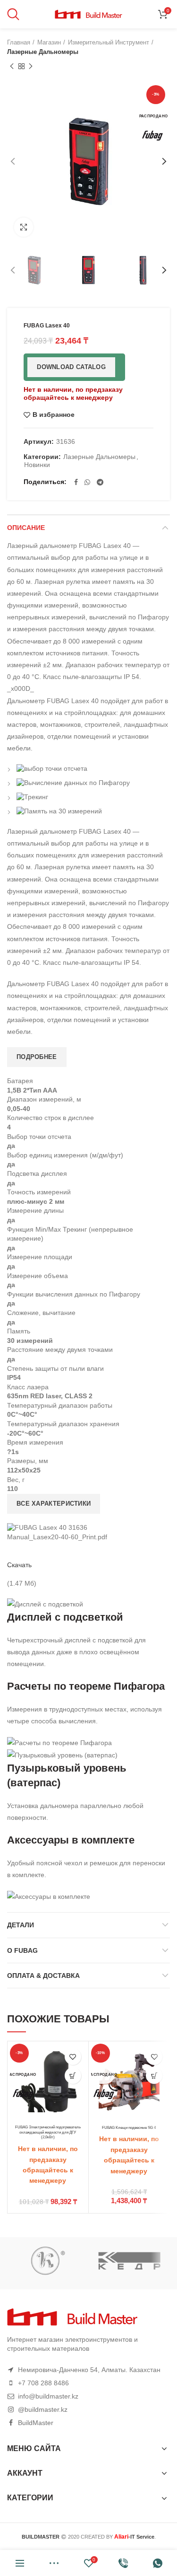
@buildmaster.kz (43, 2409)
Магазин (49, 42)
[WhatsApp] (87, 482)
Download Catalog (71, 367)
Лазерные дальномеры (43, 52)
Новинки (37, 465)
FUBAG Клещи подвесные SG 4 (129, 2127)
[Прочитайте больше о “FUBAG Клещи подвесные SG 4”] (154, 2076)
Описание (26, 528)
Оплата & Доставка (43, 1976)
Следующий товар (31, 66)
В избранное (54, 415)
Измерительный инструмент (109, 42)
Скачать (19, 1565)
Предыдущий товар (12, 66)
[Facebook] (76, 482)
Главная (19, 42)
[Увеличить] (24, 227)
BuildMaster (36, 2423)
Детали (21, 1925)
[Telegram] (100, 482)
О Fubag (22, 1950)
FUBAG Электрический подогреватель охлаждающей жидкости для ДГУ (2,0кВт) (48, 2132)
